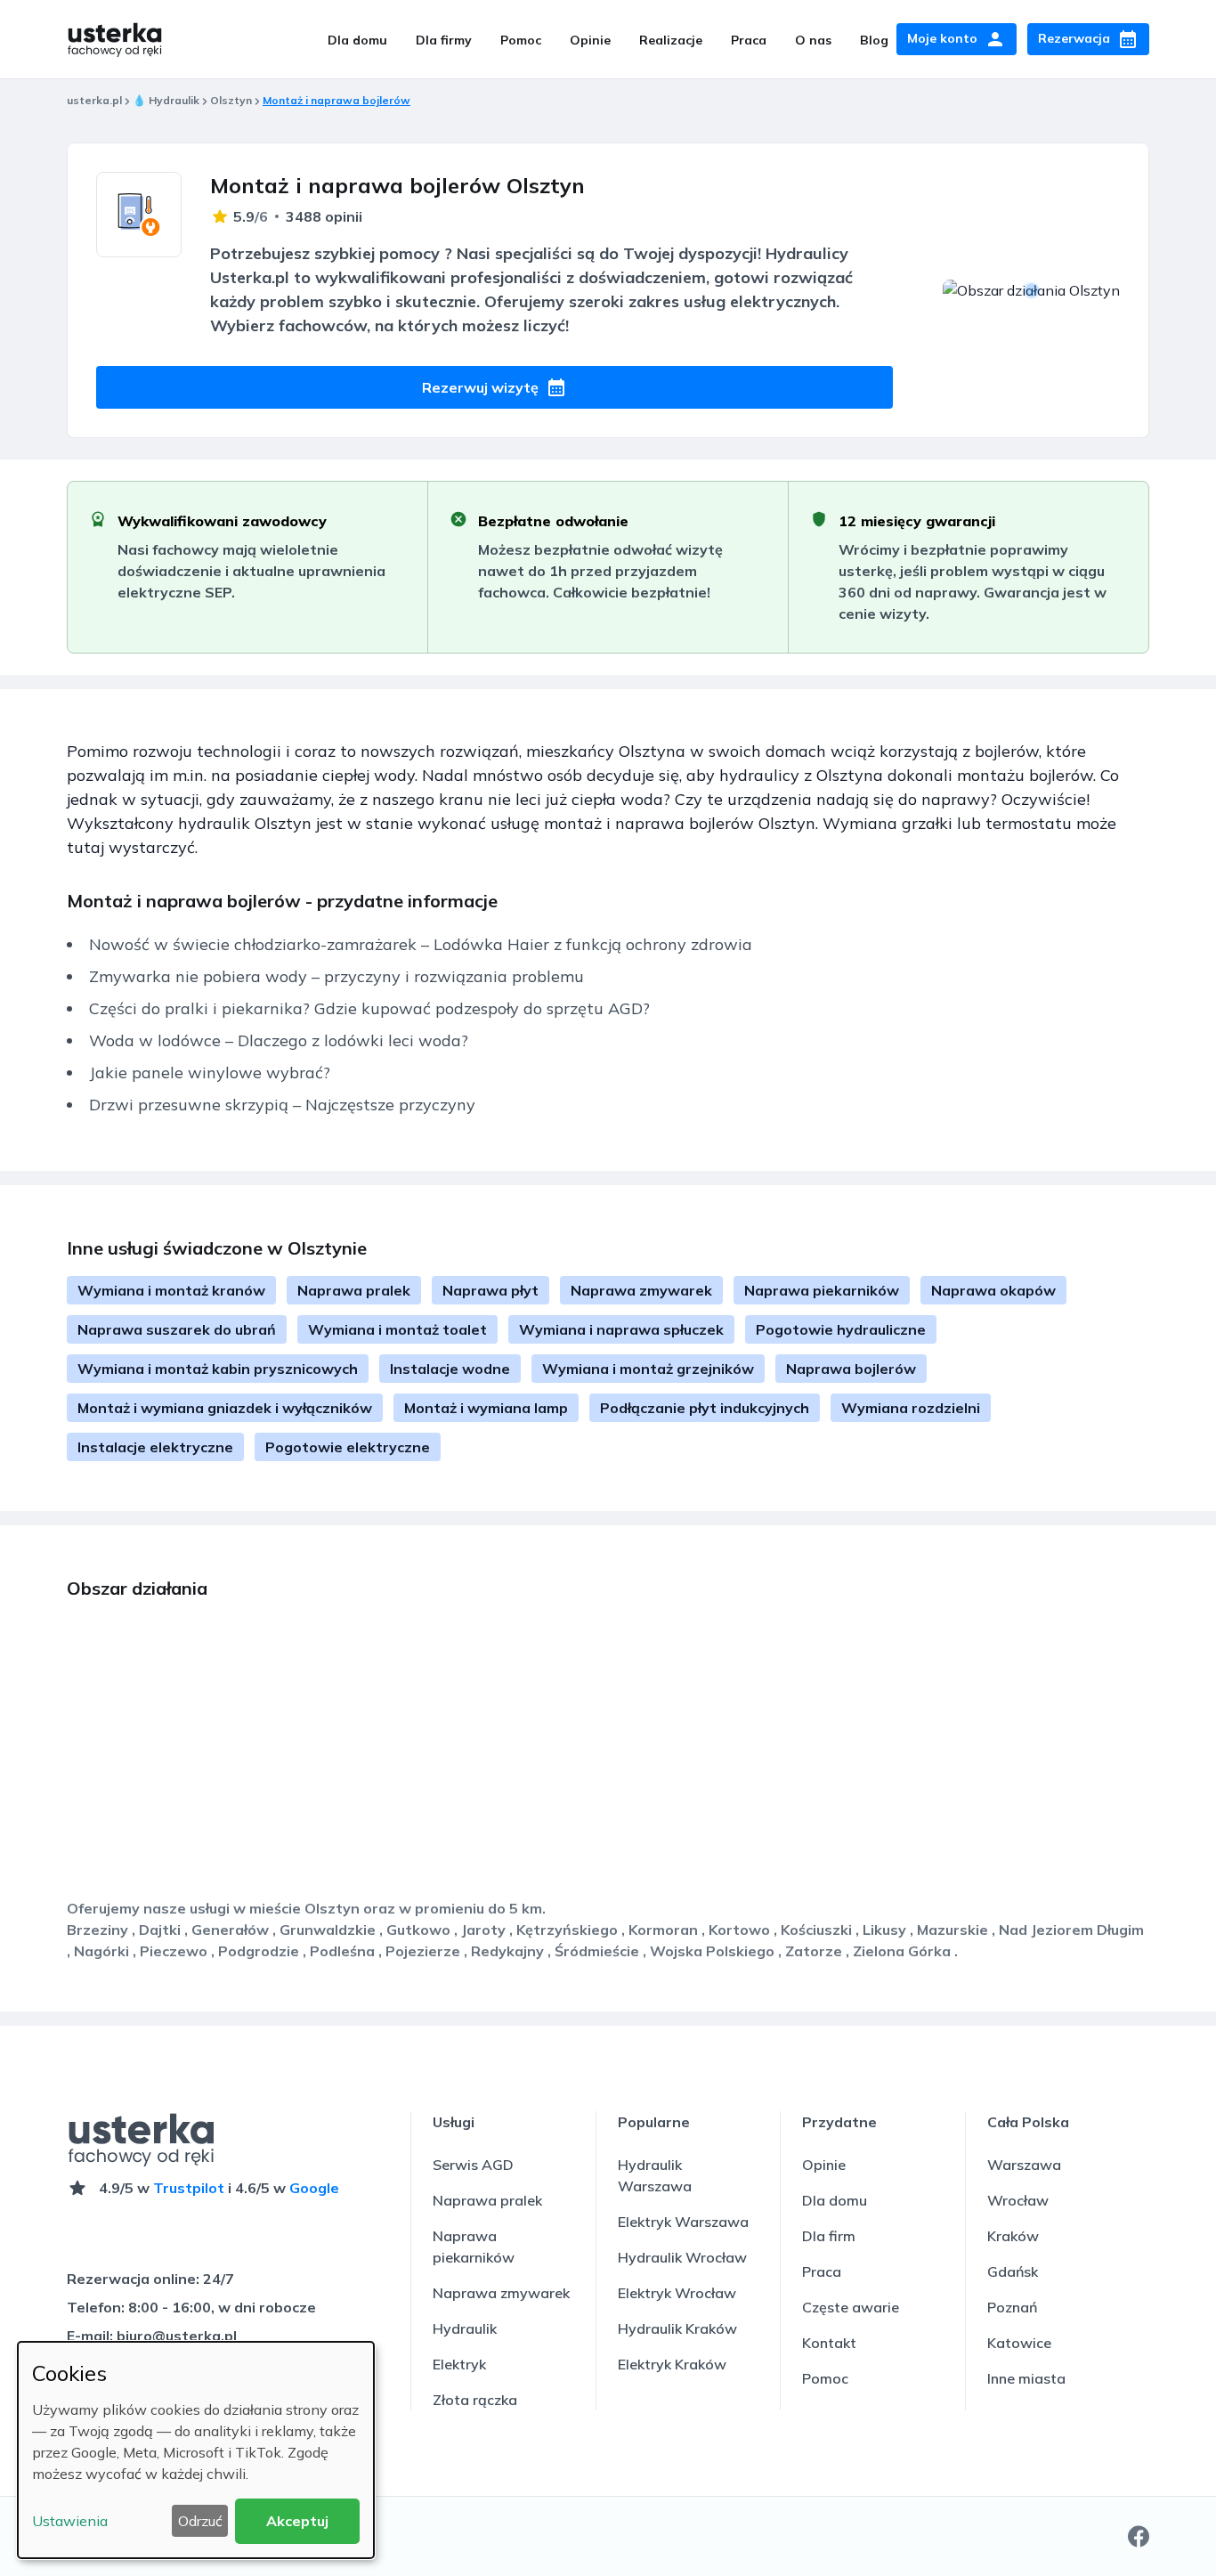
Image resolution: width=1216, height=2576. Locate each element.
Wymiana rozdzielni (911, 1408)
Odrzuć (200, 2521)
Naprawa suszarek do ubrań (177, 1329)
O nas (813, 40)
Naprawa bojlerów (851, 1369)
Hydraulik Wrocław (682, 2257)
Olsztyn (231, 100)
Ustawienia (70, 2521)
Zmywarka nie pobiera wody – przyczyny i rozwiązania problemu (336, 976)
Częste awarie (851, 2307)
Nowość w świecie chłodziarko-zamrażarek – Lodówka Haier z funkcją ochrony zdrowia (421, 944)
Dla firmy (444, 40)
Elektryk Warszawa (683, 2222)
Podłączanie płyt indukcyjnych (705, 1408)
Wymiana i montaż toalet (397, 1329)
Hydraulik (465, 2328)
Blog (874, 40)
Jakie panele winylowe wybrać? (210, 1073)
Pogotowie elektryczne (348, 1447)
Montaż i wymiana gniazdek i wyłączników (225, 1408)
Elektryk (459, 2364)
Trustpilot (189, 2188)
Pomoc (521, 40)
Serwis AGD (473, 2165)
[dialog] (196, 2450)
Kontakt (829, 2343)
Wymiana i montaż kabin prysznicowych (218, 1369)
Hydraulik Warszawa (655, 2175)
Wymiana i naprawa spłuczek (621, 1329)
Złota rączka (475, 2400)
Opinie (590, 40)
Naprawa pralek (354, 1290)
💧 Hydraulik (166, 100)
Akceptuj (297, 2521)
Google (314, 2188)
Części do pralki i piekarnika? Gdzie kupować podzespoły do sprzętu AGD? (369, 1008)
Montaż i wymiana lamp (486, 1408)
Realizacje (671, 40)
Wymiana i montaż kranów (171, 1290)
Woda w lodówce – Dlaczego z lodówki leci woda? (279, 1040)
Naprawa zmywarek (641, 1290)
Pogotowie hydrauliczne (841, 1329)
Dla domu (357, 40)
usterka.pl (94, 100)
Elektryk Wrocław (677, 2293)
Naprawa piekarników (822, 1290)
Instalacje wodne (450, 1369)
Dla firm (829, 2236)
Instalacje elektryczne (155, 1447)
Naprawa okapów (993, 1290)
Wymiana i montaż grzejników (648, 1369)
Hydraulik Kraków (677, 2328)
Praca (749, 40)
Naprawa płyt (490, 1290)
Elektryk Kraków (672, 2364)
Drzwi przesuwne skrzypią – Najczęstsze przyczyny (282, 1105)
